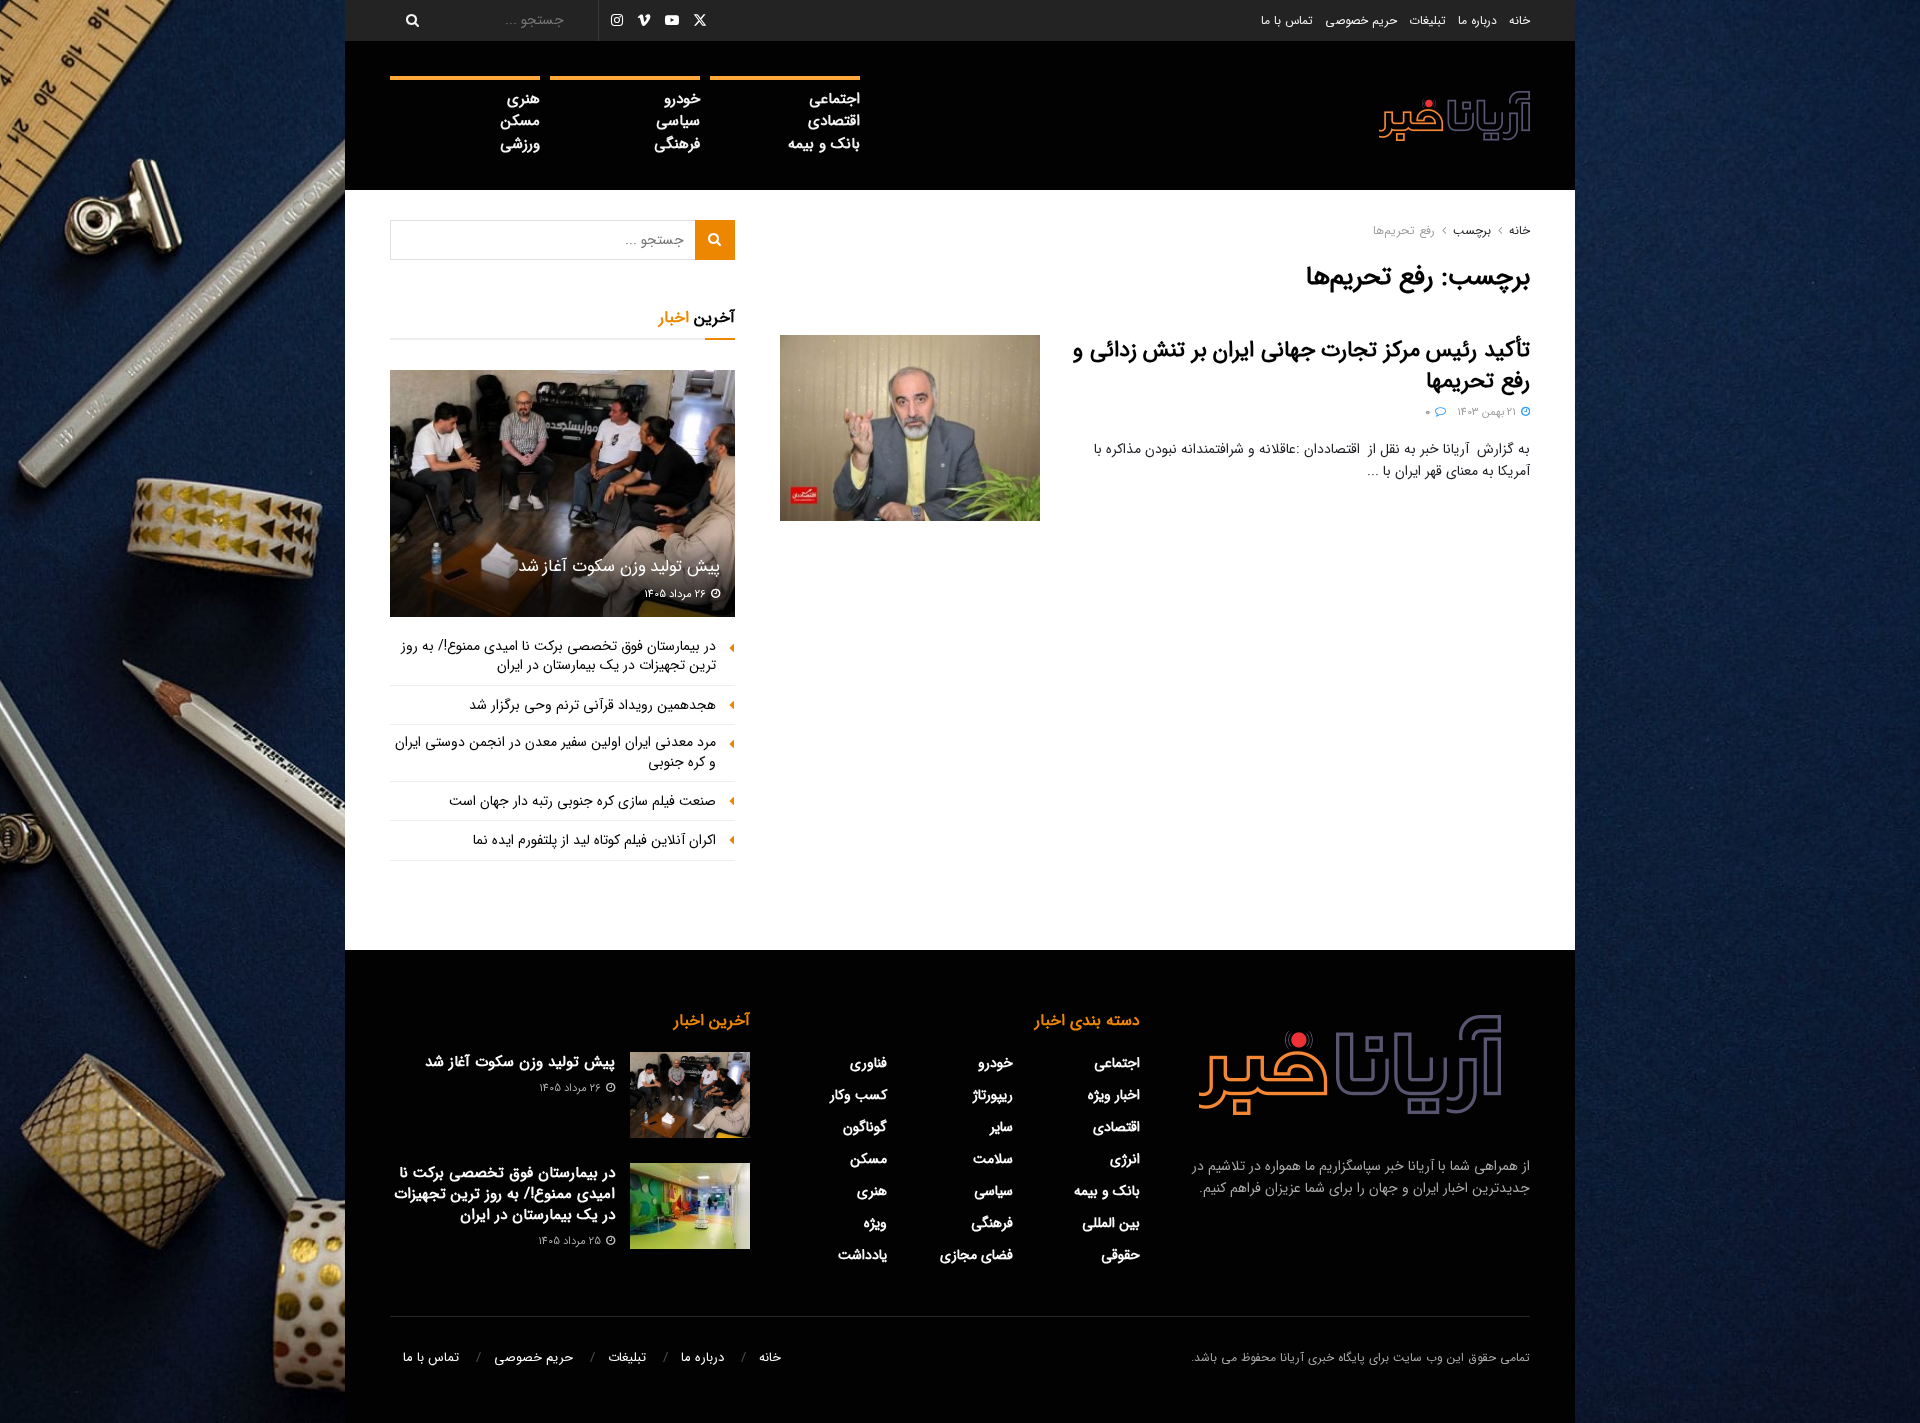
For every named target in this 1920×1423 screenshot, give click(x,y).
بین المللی (1111, 1223)
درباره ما (1477, 20)
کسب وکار (858, 1095)
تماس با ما (1287, 20)
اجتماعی (834, 99)
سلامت (993, 1159)
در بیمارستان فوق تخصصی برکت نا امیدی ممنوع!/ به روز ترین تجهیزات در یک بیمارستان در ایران (558, 656)
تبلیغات (1427, 20)
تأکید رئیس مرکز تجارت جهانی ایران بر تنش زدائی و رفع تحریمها (1301, 365)
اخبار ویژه (1114, 1095)
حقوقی (1120, 1255)
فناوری (868, 1063)
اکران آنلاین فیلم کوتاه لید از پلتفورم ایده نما (594, 840)
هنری (523, 99)
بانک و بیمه (824, 144)
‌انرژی (1125, 1159)
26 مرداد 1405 (676, 594)
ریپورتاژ (993, 1095)
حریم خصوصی (1361, 20)
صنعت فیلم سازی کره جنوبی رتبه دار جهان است (582, 801)
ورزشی (520, 144)
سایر (1001, 1127)
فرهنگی (677, 144)
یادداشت (862, 1255)
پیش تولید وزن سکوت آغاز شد (619, 566)
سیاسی (678, 121)
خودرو (682, 99)
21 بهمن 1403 (1488, 412)
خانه (1519, 20)
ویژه (875, 1223)
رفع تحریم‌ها (1404, 230)
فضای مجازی (976, 1255)
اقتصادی (834, 121)
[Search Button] (406, 20)
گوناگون (865, 1127)
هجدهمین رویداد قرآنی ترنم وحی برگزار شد (592, 705)
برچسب (1472, 230)
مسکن (520, 121)
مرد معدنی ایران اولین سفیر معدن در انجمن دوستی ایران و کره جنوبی (555, 752)
